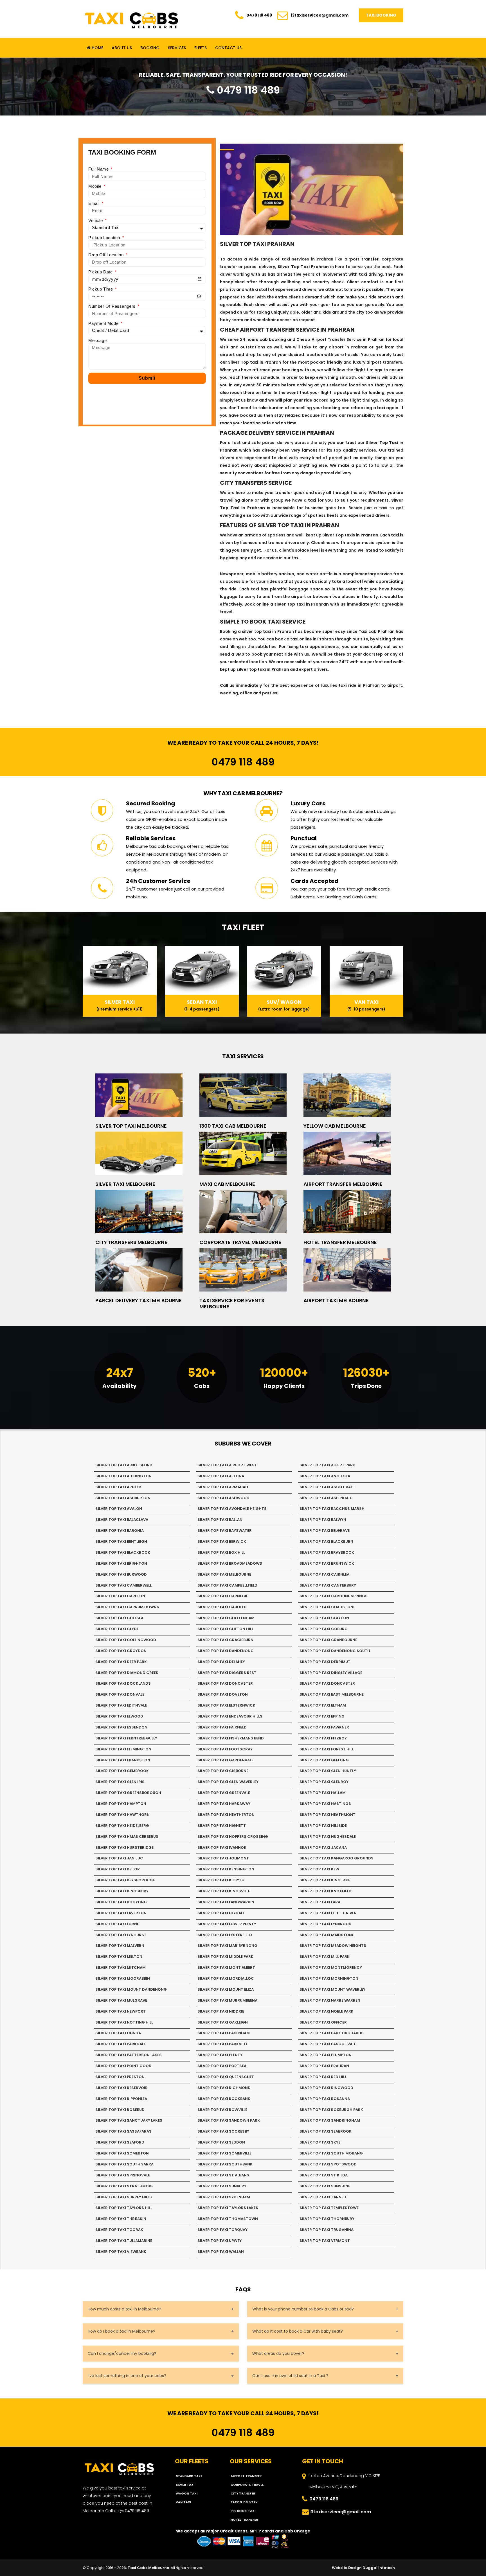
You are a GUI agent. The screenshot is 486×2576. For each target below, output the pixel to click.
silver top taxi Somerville (224, 2153)
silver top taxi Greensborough (128, 1793)
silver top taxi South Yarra (124, 2164)
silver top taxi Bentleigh (121, 1541)
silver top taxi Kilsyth (221, 1880)
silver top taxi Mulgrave (121, 2000)
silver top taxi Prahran (324, 2066)
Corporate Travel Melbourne (240, 1242)
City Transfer (243, 2493)
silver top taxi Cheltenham (226, 1618)
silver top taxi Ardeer (118, 1487)
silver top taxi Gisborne (223, 1771)
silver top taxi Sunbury (222, 2186)
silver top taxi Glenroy (324, 1782)
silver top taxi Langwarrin (226, 1902)
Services (177, 48)
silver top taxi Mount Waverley (332, 1989)
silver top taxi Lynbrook (325, 1924)
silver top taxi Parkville (223, 2044)
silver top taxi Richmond (224, 2088)
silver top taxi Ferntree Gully (126, 1738)
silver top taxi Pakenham (224, 2033)
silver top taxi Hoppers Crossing (233, 1837)
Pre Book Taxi (243, 2511)
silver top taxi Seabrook (326, 2131)
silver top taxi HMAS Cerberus (127, 1837)
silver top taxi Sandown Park (229, 2120)
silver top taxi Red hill (323, 2077)
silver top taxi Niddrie (221, 2011)
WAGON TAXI (187, 2493)
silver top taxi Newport (121, 2011)
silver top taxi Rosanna (325, 2099)
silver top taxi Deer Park (121, 1662)
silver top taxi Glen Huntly (328, 1771)
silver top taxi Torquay (222, 2230)
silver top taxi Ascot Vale (327, 1487)
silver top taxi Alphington (123, 1476)
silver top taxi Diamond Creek (127, 1673)
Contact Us (228, 48)
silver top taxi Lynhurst (121, 1935)
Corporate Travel (247, 2485)
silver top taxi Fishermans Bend (231, 1738)
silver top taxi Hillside (323, 1826)
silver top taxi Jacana (323, 1847)
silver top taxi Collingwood (126, 1640)
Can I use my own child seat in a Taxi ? (290, 2376)
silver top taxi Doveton (223, 1694)
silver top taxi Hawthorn (122, 1815)
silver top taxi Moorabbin (123, 1978)
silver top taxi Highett (222, 1826)
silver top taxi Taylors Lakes (228, 2208)
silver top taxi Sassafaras (123, 2131)
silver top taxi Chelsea (119, 1618)
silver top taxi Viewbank (121, 2252)
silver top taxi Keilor (118, 1869)
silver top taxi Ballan (220, 1520)
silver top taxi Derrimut (325, 1662)
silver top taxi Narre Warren (330, 2000)
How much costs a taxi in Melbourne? (124, 2309)
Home (97, 48)
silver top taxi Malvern (120, 1946)
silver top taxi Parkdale (121, 2044)
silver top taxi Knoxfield (326, 1891)
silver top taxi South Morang (331, 2153)
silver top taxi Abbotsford (124, 1465)
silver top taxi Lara (320, 1902)
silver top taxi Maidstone (327, 1935)
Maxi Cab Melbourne (227, 1184)
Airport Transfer (246, 2476)
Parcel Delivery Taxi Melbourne (139, 1300)
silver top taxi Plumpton (326, 2055)
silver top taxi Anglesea (325, 1476)
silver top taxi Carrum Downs (127, 1607)
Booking (150, 48)
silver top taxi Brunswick (327, 1563)
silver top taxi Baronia (120, 1531)
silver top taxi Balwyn (323, 1520)
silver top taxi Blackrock (123, 1552)
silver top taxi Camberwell (123, 1585)
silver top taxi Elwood (119, 1716)
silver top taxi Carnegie (223, 1596)
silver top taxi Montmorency (331, 1967)
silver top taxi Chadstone (327, 1607)
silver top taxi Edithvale (121, 1705)
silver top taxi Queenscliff (226, 2077)
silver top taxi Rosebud (120, 2110)
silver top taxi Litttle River (328, 1913)
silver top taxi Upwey (220, 2241)
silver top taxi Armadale (223, 1487)
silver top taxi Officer (323, 2022)
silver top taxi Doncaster (225, 1683)
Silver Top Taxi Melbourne (131, 1126)
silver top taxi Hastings (325, 1804)
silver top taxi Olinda (118, 2033)
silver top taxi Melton (119, 1957)
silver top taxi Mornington (329, 1978)
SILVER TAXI (185, 2485)
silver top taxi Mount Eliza (226, 1989)
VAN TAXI (183, 2502)
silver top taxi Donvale (120, 1694)
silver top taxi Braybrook (327, 1552)
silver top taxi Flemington (123, 1749)
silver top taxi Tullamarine (124, 2241)
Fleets (201, 48)
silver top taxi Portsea (222, 2066)
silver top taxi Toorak (119, 2230)
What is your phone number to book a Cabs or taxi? (303, 2309)
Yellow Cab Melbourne (335, 1126)
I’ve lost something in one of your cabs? (127, 2376)
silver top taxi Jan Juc (119, 1858)
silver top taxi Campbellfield (227, 1585)
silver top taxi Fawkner (324, 1727)
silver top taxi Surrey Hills (124, 2197)
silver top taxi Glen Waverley (228, 1782)
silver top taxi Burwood (121, 1574)
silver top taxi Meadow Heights (333, 1946)
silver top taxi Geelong (324, 1760)
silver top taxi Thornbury (327, 2219)
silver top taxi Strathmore (124, 2186)
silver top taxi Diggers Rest (227, 1673)
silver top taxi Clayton (324, 1618)
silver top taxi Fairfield (222, 1727)
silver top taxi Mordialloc (226, 1978)
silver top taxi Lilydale (221, 1913)
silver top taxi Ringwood (326, 2088)
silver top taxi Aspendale (326, 1498)
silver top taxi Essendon (121, 1727)
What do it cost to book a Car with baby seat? (298, 2331)
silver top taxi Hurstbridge (124, 1847)
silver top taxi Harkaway (224, 1804)
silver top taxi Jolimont (223, 1858)
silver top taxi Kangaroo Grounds (337, 1858)
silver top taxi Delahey (221, 1662)
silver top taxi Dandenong (226, 1651)
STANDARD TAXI (189, 2476)
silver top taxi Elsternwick (226, 1705)
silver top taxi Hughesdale (328, 1837)
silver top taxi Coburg (324, 1629)
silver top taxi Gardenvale (225, 1760)
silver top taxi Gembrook (122, 1771)
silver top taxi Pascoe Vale (328, 2044)
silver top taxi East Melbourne (332, 1694)
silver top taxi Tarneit (323, 2197)
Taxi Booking (381, 15)
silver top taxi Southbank (225, 2164)
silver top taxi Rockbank (224, 2099)
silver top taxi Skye (320, 2142)
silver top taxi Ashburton (123, 1498)
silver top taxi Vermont (325, 2241)
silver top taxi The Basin (121, 2219)
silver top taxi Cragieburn (225, 1640)
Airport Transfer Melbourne (343, 1184)
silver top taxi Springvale (123, 2175)
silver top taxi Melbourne (224, 1574)
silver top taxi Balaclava (122, 1520)
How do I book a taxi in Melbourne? (121, 2331)
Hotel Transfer (244, 2520)
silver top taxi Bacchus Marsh (332, 1509)
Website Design (347, 2568)
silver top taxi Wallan (221, 2252)
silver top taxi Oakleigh (223, 2022)
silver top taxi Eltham (323, 1705)
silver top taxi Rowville (222, 2110)
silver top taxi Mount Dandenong (131, 1989)
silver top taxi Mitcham (121, 1967)
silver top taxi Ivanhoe (222, 1847)
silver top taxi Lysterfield (225, 1935)
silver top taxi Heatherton (226, 1815)
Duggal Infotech (379, 2568)
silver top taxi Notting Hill (124, 2022)
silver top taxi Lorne (117, 1924)
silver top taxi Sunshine (325, 2186)
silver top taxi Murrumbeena (227, 2000)
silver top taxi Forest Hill (327, 1749)
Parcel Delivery (244, 2502)
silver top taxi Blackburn (326, 1541)
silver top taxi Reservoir (121, 2088)
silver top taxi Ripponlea (121, 2099)
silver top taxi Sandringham (330, 2120)
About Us (122, 48)
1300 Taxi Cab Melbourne (233, 1126)
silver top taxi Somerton (122, 2153)
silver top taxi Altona (221, 1476)
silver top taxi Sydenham (224, 2197)
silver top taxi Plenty (220, 2055)
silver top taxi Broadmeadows (230, 1563)
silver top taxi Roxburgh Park (331, 2110)
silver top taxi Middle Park (225, 1957)
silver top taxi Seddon (221, 2142)
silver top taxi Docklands (123, 1683)
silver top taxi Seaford (120, 2142)
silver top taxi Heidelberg (122, 1826)
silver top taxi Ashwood (223, 1498)
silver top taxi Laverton (121, 1913)
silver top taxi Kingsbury (122, 1891)
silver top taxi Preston (120, 2077)
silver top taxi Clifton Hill (225, 1629)
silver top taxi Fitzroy (323, 1738)
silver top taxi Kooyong (121, 1902)
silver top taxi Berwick (222, 1541)
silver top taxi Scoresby (223, 2131)
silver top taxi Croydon (121, 1651)
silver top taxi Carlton (120, 1596)
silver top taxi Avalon (119, 1509)
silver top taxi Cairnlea (324, 1574)
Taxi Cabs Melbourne (148, 2568)
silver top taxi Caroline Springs (334, 1596)
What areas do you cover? (278, 2353)
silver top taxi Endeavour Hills (230, 1716)
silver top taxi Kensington (226, 1869)
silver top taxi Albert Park (327, 1465)
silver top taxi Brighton (121, 1563)
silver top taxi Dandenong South (335, 1651)
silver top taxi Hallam (323, 1793)
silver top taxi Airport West (227, 1465)
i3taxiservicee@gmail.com (320, 15)
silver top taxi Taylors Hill (124, 2208)
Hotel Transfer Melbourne (340, 1242)
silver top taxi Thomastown (228, 2219)
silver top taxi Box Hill (221, 1552)
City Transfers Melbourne (131, 1242)
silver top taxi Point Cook (123, 2066)
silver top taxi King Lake (325, 1880)
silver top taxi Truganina (327, 2230)
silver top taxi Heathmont (328, 1815)
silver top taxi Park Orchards (332, 2033)
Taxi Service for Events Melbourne (232, 1303)
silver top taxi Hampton (121, 1804)
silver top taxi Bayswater (225, 1531)
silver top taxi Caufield (222, 1607)
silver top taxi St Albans (223, 2175)
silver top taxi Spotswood (328, 2164)
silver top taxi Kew (319, 1869)
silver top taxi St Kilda (324, 2175)
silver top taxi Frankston (123, 1760)
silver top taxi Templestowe (329, 2208)
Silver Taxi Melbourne (125, 1184)
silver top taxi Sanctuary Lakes (129, 2120)
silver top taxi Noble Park (327, 2011)
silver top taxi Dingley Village (331, 1673)
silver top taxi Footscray (225, 1749)
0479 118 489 (259, 15)
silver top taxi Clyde (117, 1629)
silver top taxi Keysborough (125, 1880)
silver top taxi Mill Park (325, 1957)
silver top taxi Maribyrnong (227, 1946)
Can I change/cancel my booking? (122, 2353)
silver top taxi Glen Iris (120, 1782)
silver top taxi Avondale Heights (232, 1509)
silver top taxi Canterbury (328, 1585)
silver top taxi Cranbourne (328, 1640)
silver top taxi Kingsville (224, 1891)
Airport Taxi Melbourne (336, 1300)
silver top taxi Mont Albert (226, 1967)
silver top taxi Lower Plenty (227, 1924)
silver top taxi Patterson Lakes (129, 2055)
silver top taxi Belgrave (325, 1531)
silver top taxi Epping (322, 1716)
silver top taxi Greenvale (224, 1793)
